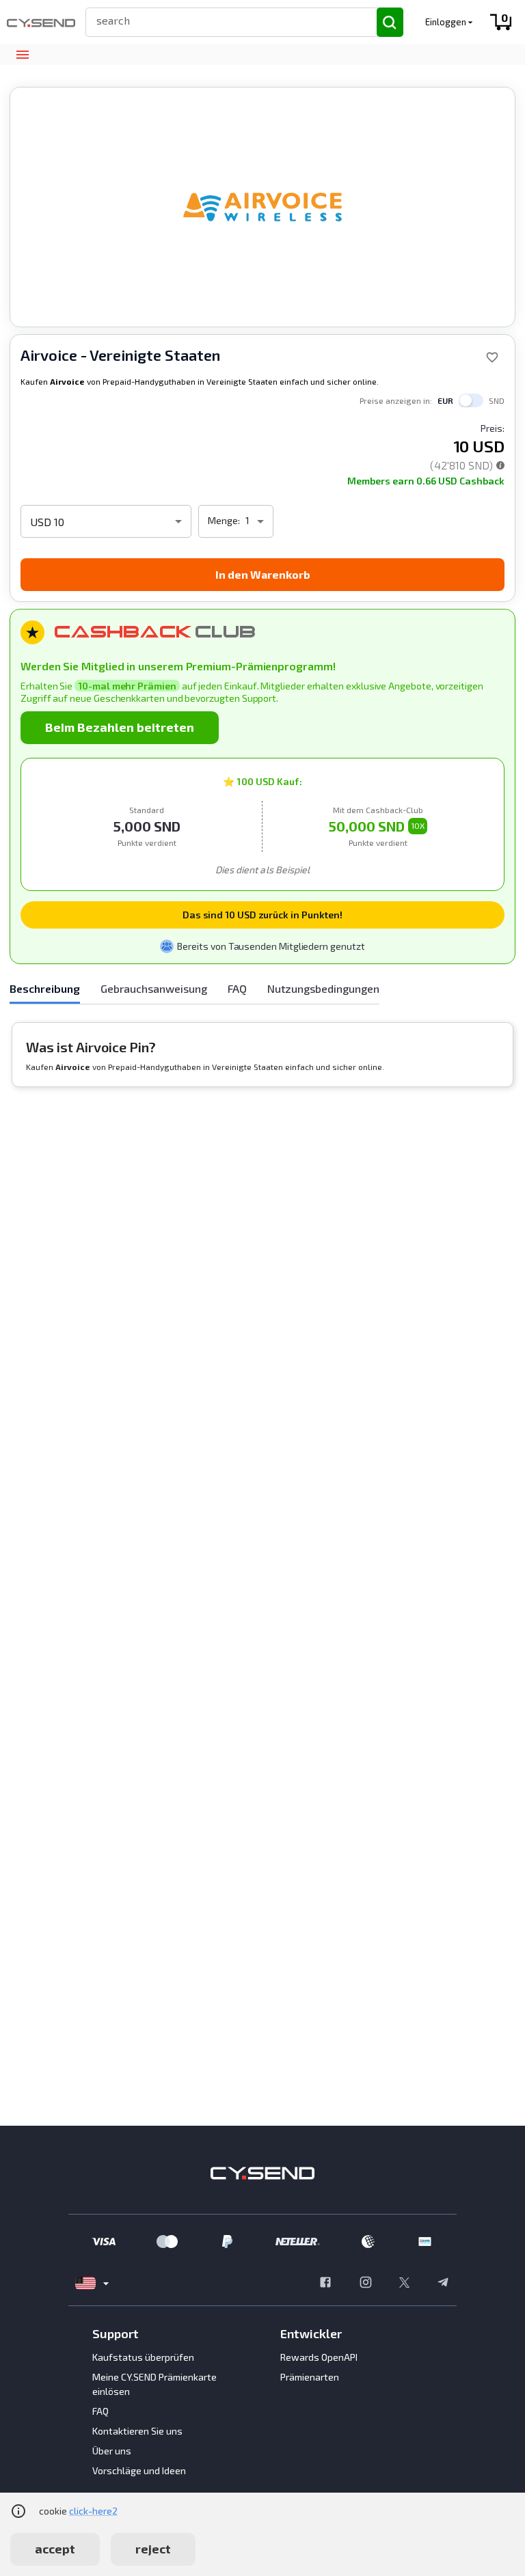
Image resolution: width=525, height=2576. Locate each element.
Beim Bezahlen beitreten (120, 727)
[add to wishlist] (492, 357)
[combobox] (225, 20)
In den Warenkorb (263, 574)
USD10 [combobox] (47, 522)
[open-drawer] (22, 55)
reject (153, 2549)
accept (55, 2549)
